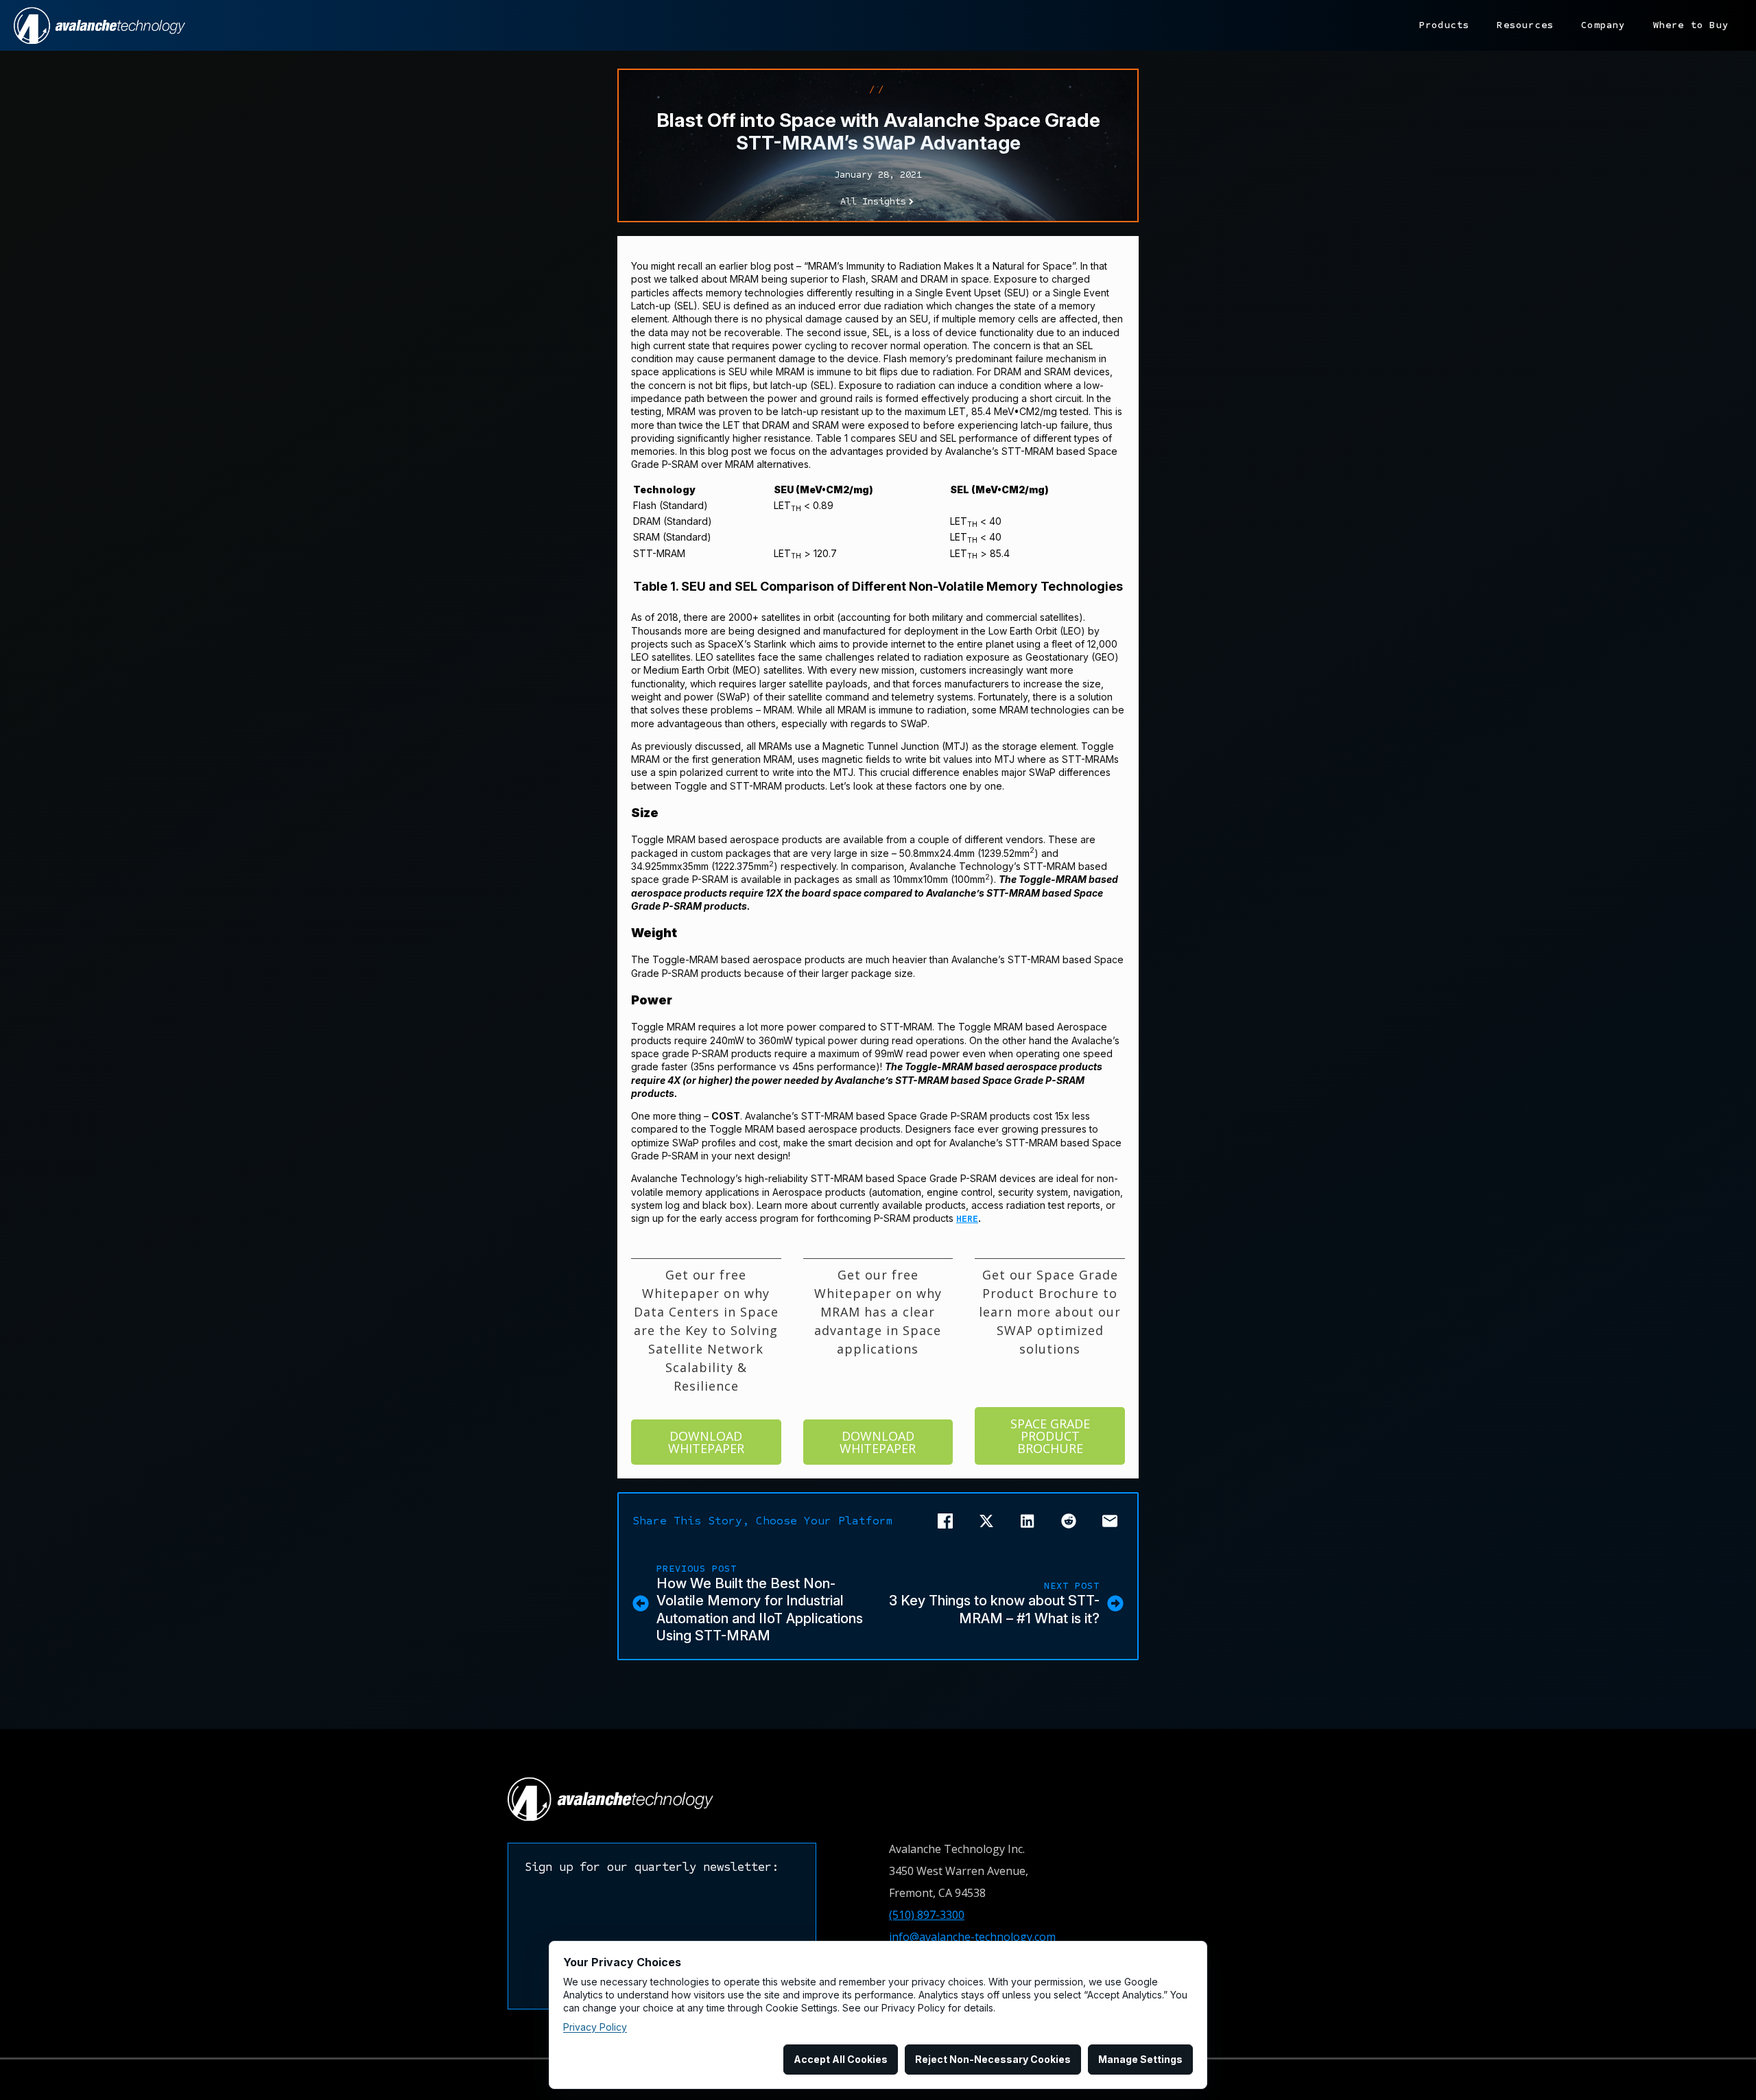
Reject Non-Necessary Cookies (993, 2059)
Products (1445, 25)
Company (1603, 25)
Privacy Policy (595, 2027)
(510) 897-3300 (927, 1915)
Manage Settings (1140, 2059)
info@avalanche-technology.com (972, 1937)
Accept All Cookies (841, 2059)
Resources (1525, 25)
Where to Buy (1691, 25)
